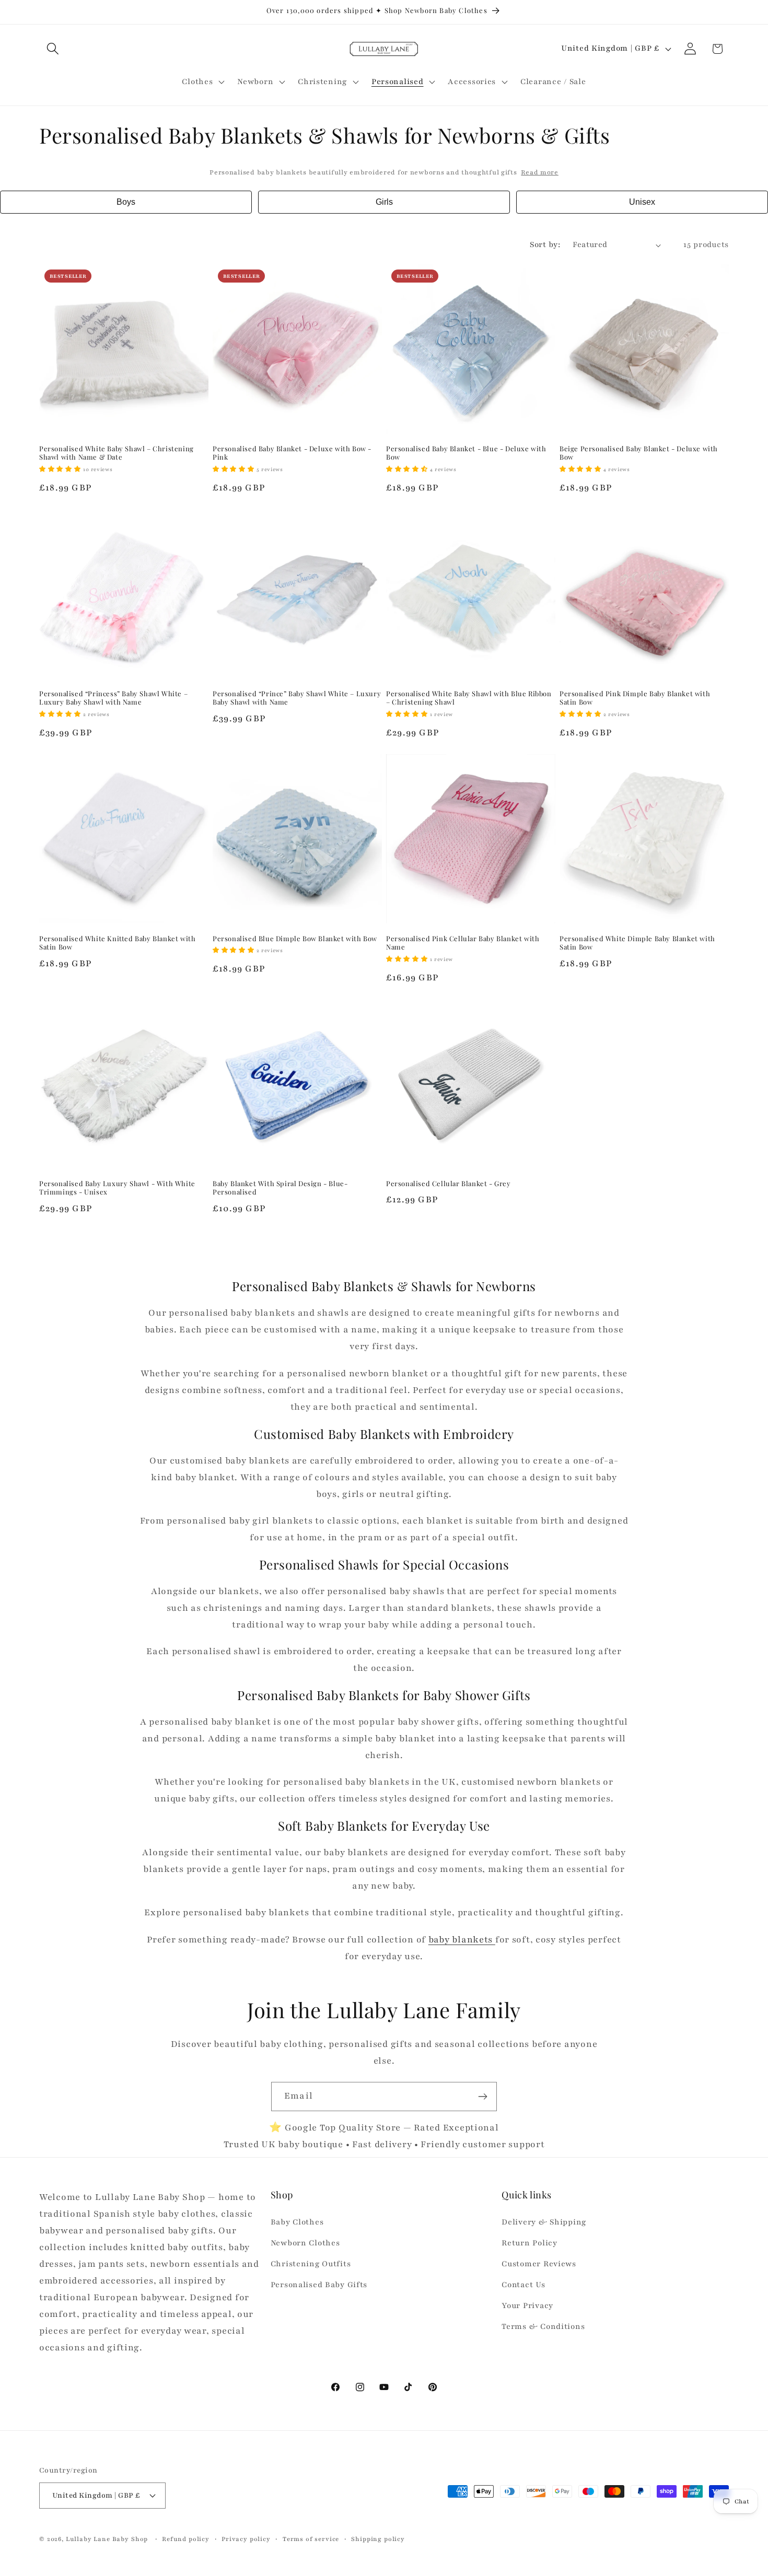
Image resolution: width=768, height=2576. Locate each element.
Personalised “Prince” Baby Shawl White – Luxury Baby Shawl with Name (297, 698)
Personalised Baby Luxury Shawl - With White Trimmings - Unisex (117, 1188)
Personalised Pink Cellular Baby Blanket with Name (463, 943)
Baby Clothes (297, 2222)
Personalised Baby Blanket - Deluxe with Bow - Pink (292, 453)
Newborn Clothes (305, 2243)
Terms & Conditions (543, 2326)
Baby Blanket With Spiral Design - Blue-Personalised (280, 1188)
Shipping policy (378, 2539)
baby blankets (462, 1940)
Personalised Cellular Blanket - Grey (449, 1184)
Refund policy (186, 2539)
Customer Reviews (539, 2264)
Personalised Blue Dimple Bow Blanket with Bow (295, 939)
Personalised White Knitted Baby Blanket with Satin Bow (117, 943)
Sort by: (545, 244)
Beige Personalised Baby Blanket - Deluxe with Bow (639, 453)
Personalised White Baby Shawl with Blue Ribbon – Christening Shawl (469, 698)
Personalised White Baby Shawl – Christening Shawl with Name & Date (117, 453)
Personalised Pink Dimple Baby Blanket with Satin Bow (635, 698)
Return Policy (529, 2243)
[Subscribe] (482, 2097)
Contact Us (523, 2285)
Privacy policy (246, 2539)
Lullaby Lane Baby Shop (107, 2539)
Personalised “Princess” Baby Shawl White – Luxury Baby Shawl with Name (113, 698)
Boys (126, 202)
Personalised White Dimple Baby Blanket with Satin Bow (637, 943)
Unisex (642, 202)
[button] (53, 49)
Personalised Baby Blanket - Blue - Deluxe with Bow (466, 453)
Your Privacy (527, 2305)
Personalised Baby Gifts (319, 2285)
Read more (539, 172)
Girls (384, 202)
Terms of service (311, 2539)
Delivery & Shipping (544, 2222)
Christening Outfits (311, 2264)
